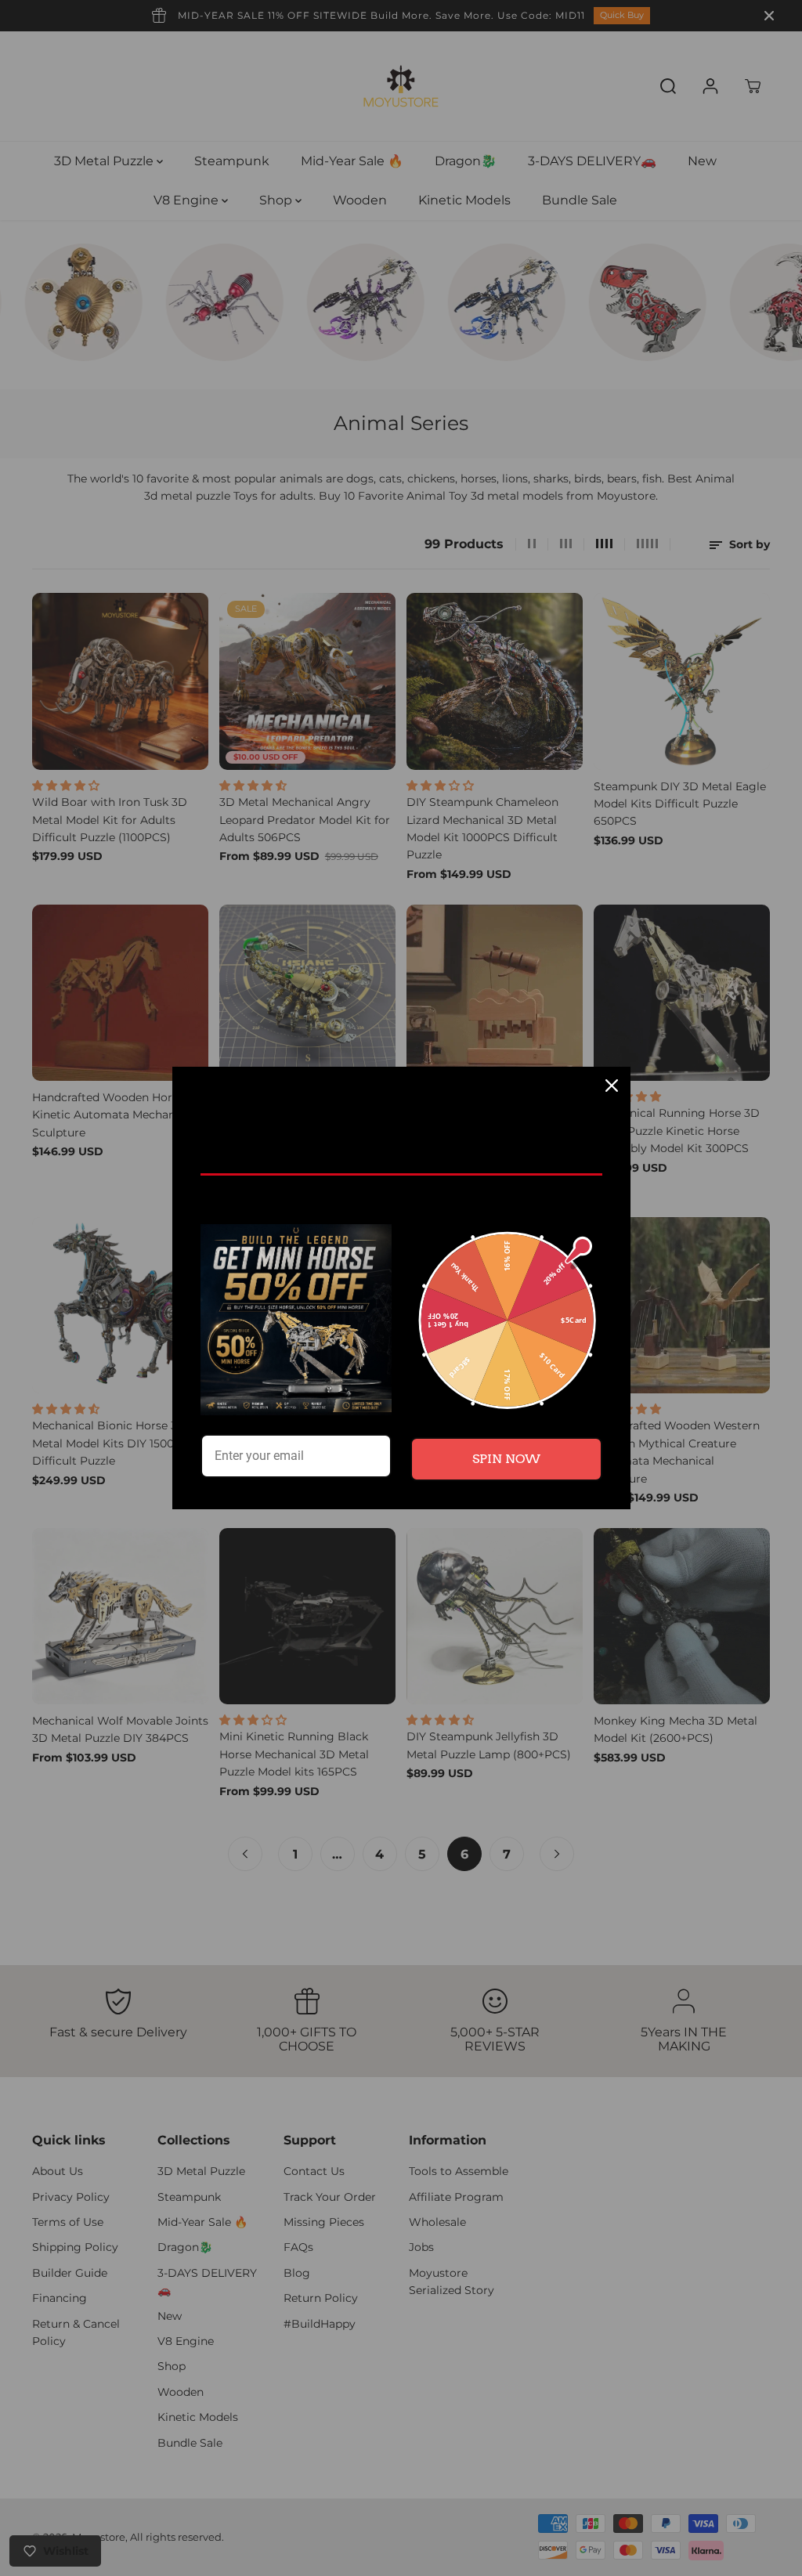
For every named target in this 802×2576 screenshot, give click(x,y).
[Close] (612, 1086)
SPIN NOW (506, 1459)
